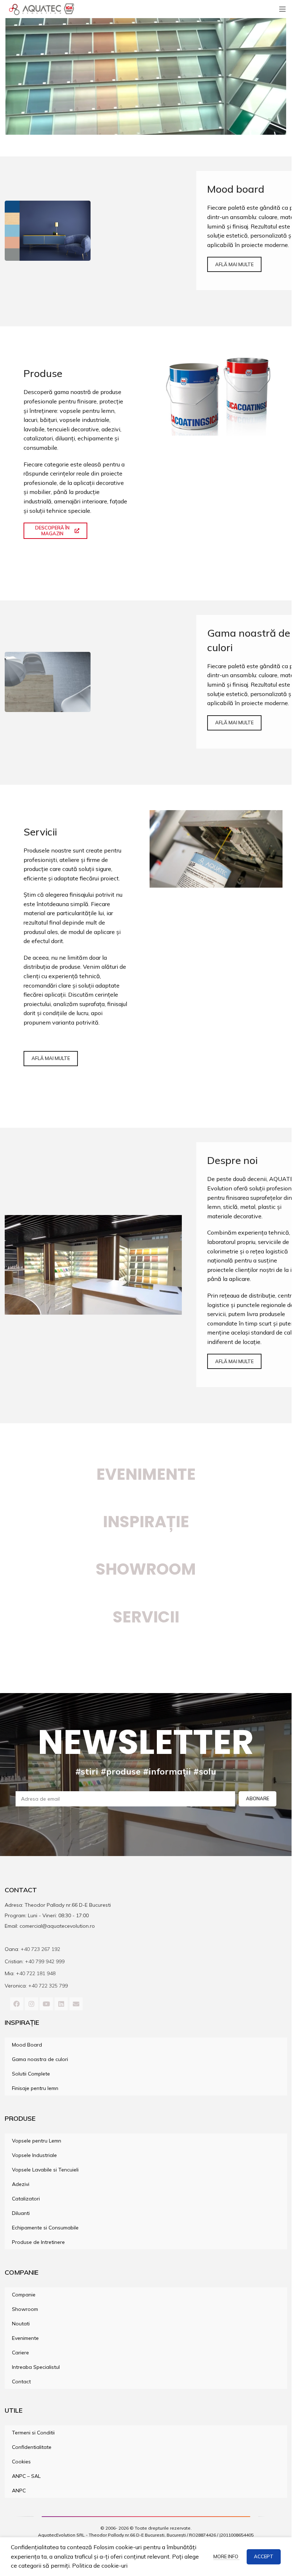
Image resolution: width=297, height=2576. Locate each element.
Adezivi (21, 2184)
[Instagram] (32, 2004)
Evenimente (146, 1474)
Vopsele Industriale (34, 2155)
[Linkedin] (61, 2004)
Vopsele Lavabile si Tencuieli (45, 2170)
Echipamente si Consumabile (45, 2228)
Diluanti (21, 2213)
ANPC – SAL (26, 2476)
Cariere (20, 2353)
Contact (21, 2382)
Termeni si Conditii (33, 2433)
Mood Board (27, 2045)
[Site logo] (42, 8)
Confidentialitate (32, 2447)
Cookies (21, 2462)
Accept (264, 2556)
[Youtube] (46, 2004)
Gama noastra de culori (40, 2059)
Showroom (25, 2309)
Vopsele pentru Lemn (37, 2141)
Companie (24, 2295)
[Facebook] (17, 2004)
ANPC (19, 2491)
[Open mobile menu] (283, 9)
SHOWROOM (146, 1569)
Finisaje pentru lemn (35, 2088)
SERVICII (146, 1617)
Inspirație (146, 1522)
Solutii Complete (31, 2074)
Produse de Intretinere (38, 2242)
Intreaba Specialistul (36, 2367)
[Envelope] (76, 2004)
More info (226, 2556)
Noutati (21, 2324)
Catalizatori (26, 2199)
